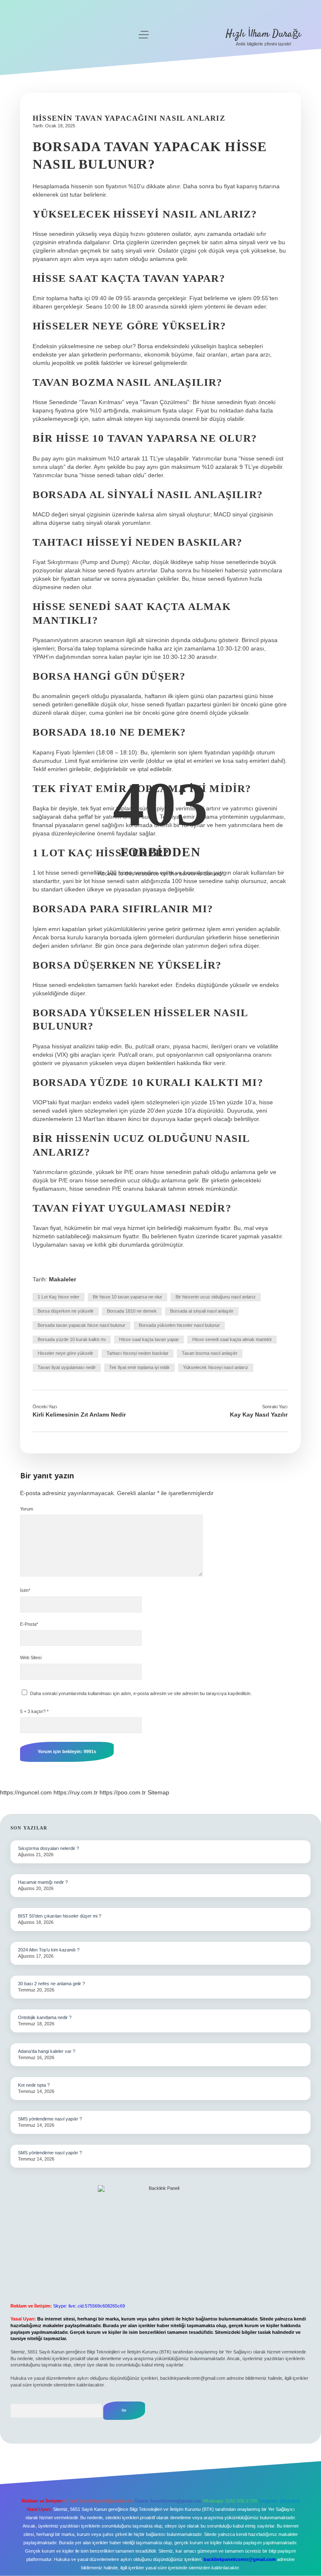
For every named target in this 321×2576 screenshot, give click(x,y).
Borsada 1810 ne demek (132, 1311)
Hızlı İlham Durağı (263, 34)
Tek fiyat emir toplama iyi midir (139, 1367)
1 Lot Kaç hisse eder (59, 1297)
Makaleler (62, 1279)
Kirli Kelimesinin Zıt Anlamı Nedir (79, 1415)
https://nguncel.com (26, 1792)
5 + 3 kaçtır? (34, 1711)
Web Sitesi (31, 1657)
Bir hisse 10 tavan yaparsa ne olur (127, 1297)
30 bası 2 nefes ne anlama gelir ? (51, 1984)
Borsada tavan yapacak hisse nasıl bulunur (82, 1325)
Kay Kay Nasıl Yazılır (259, 1415)
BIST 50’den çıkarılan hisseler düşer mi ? (60, 1916)
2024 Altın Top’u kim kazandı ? (49, 1950)
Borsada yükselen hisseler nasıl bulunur (179, 1325)
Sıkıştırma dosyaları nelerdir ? (48, 1848)
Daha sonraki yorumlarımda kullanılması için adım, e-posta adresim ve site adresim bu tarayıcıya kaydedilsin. (141, 1693)
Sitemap (158, 1792)
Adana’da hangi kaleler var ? (47, 2051)
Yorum (27, 1509)
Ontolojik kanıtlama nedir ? (45, 2017)
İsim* (25, 1590)
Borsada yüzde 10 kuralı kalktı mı (72, 1339)
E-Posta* (29, 1624)
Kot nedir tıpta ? (34, 2085)
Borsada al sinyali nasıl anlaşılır (202, 1311)
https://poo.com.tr (123, 1792)
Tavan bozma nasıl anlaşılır (210, 1353)
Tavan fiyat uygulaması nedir (67, 1367)
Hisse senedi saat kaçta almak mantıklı (232, 1339)
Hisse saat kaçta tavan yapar (149, 1339)
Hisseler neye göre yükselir (65, 1353)
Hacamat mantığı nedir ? (43, 1882)
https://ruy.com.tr (76, 1792)
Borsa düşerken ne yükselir (66, 1311)
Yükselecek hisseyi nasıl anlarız (216, 1367)
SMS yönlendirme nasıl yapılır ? (50, 2119)
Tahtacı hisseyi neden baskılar (138, 1353)
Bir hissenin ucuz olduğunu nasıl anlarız (216, 1297)
